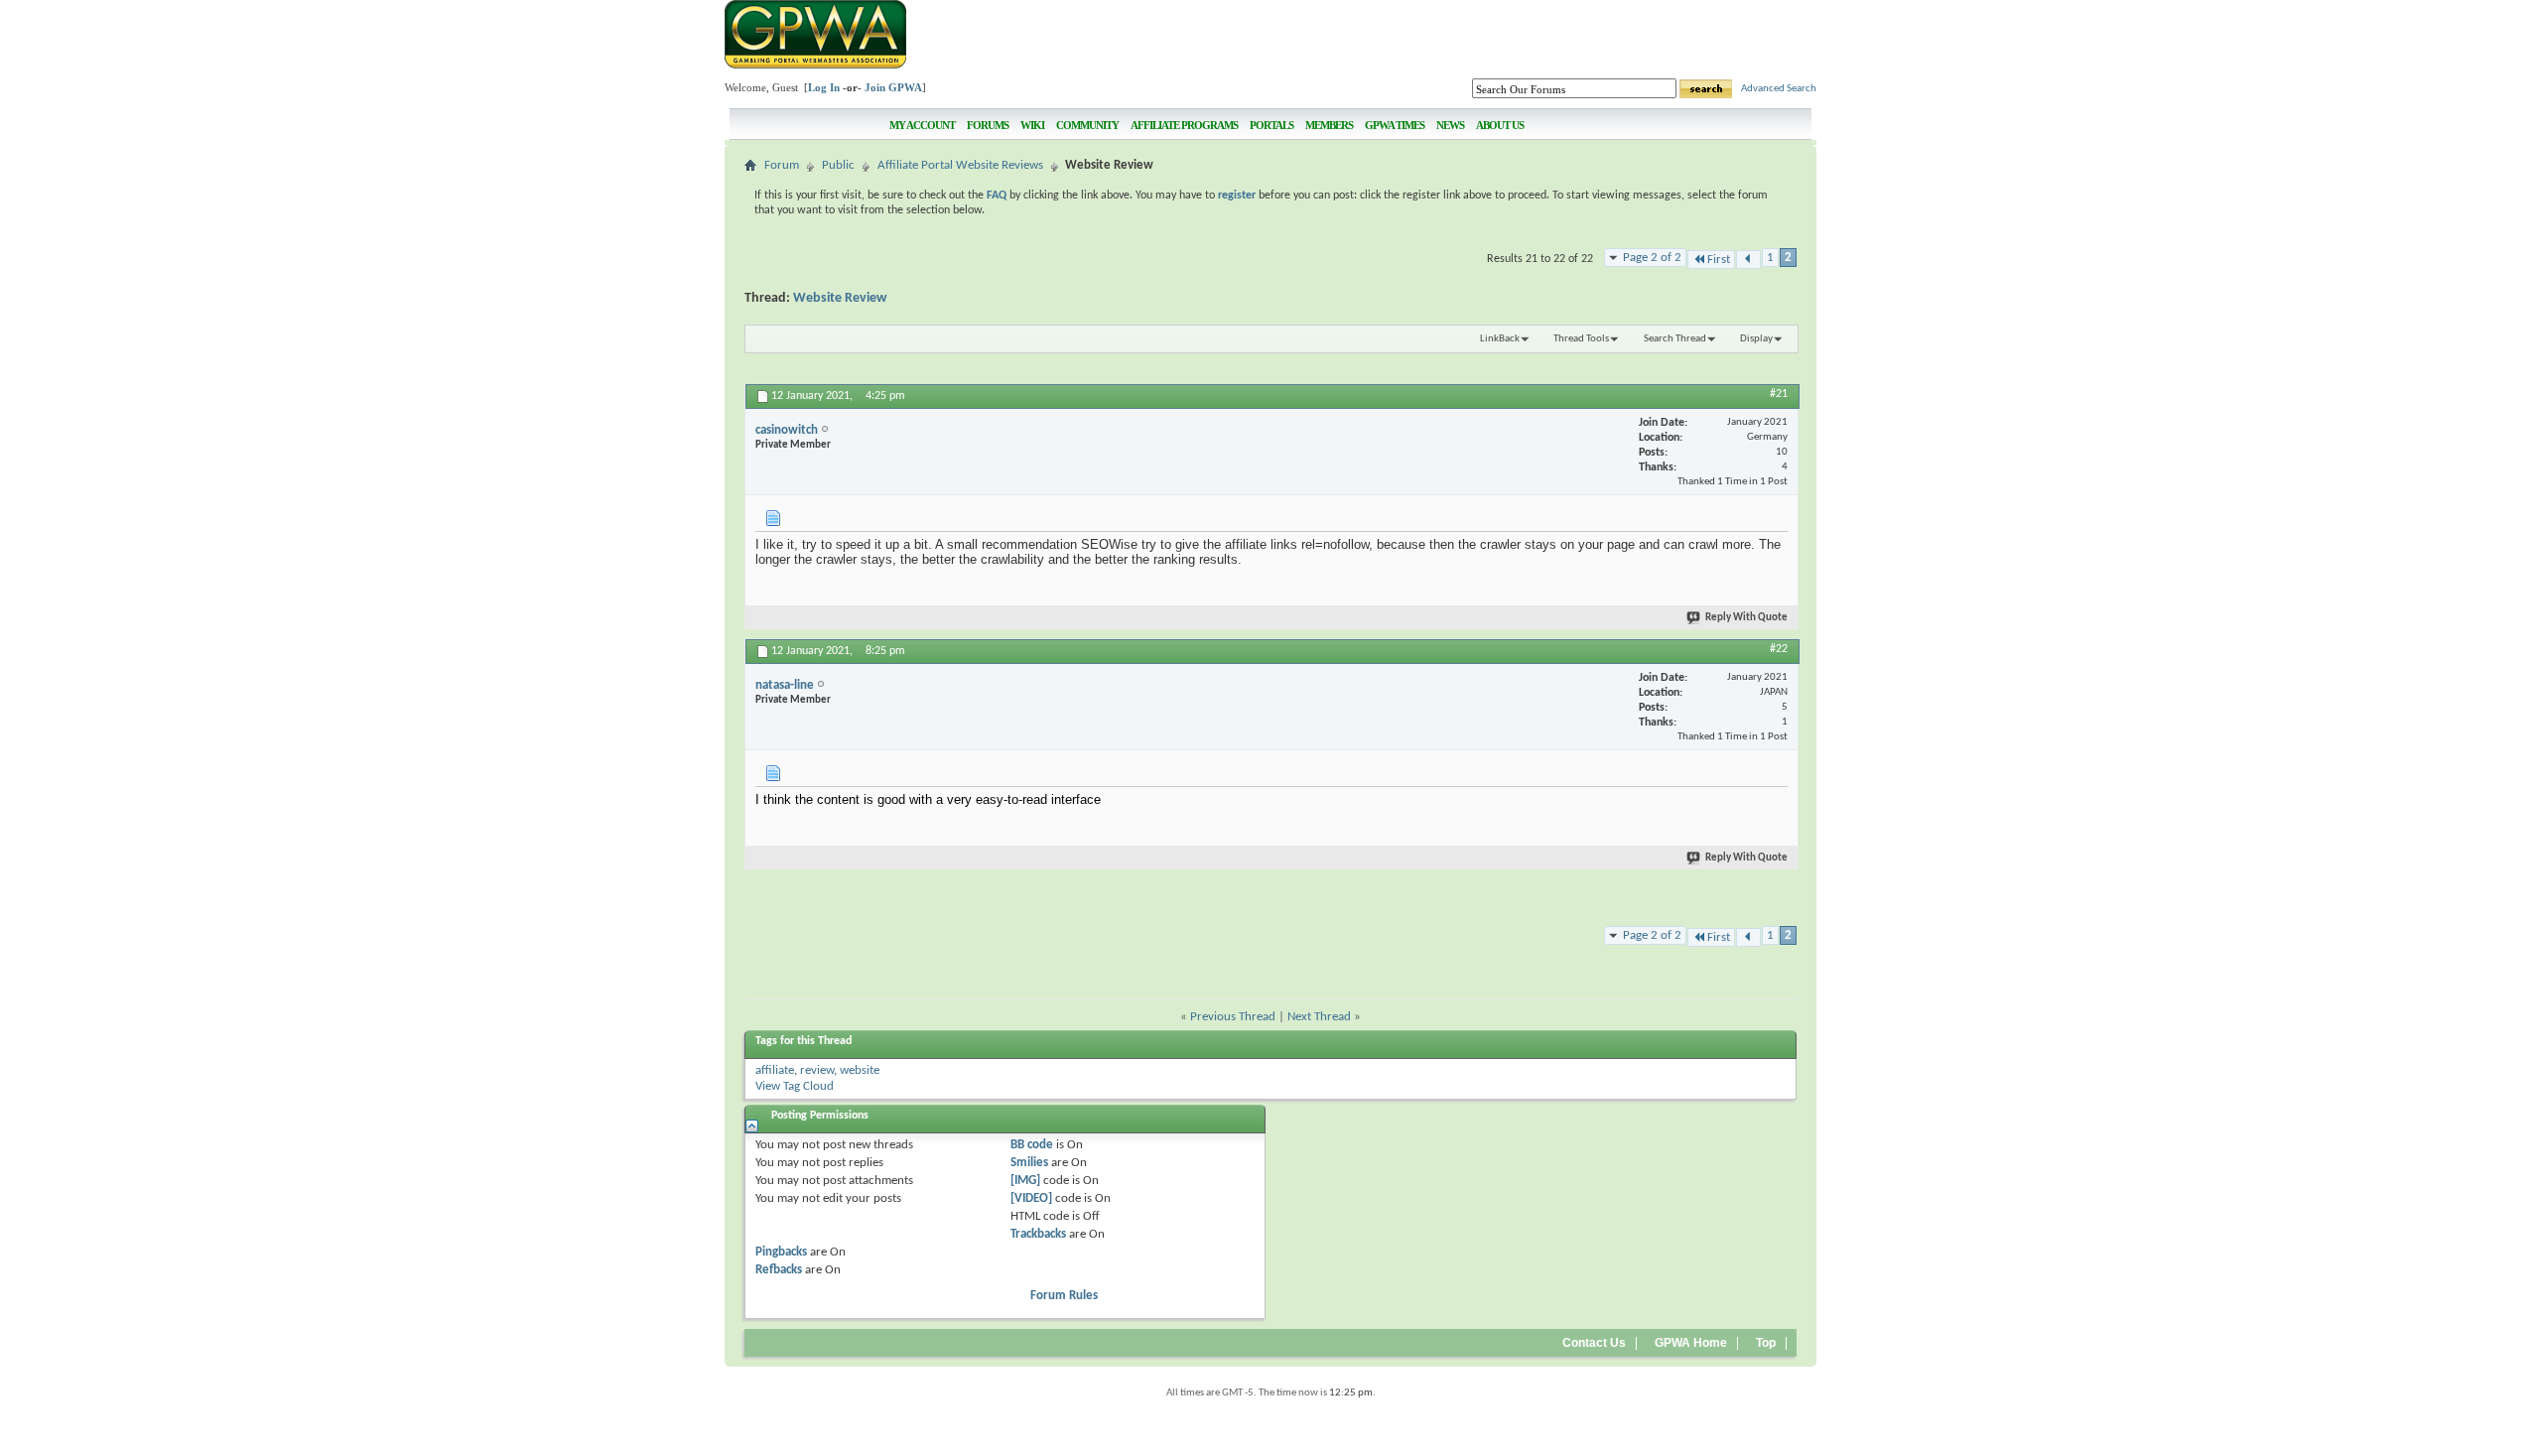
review (817, 1070)
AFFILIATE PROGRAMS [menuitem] (1184, 125)
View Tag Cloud (795, 1086)
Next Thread (1319, 1017)
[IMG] (1025, 1181)
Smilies (1029, 1163)
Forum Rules (1064, 1296)
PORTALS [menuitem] (1271, 125)
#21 (1779, 394)
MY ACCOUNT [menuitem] (922, 125)
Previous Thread (1233, 1017)
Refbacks (779, 1270)
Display (1756, 339)
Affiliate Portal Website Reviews (960, 165)
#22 (1779, 649)
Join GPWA (893, 87)
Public (838, 165)
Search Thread (1675, 339)
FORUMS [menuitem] (988, 125)
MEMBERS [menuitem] (1329, 125)
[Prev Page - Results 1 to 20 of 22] (1748, 260)
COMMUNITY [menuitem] (1087, 125)
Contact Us (1594, 1343)
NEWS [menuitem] (1450, 125)
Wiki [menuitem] (1032, 125)
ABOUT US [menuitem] (1500, 125)
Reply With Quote (1746, 618)
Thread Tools (1581, 339)
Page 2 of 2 (1652, 258)
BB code (1032, 1145)
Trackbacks (1038, 1234)
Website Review (840, 298)
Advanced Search (1779, 89)
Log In (824, 87)
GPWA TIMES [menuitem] (1395, 125)
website (860, 1070)
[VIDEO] (1031, 1198)
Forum (782, 165)
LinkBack (1500, 339)
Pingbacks (781, 1252)
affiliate (775, 1070)
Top (1766, 1343)
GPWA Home (1691, 1343)
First (1719, 260)
